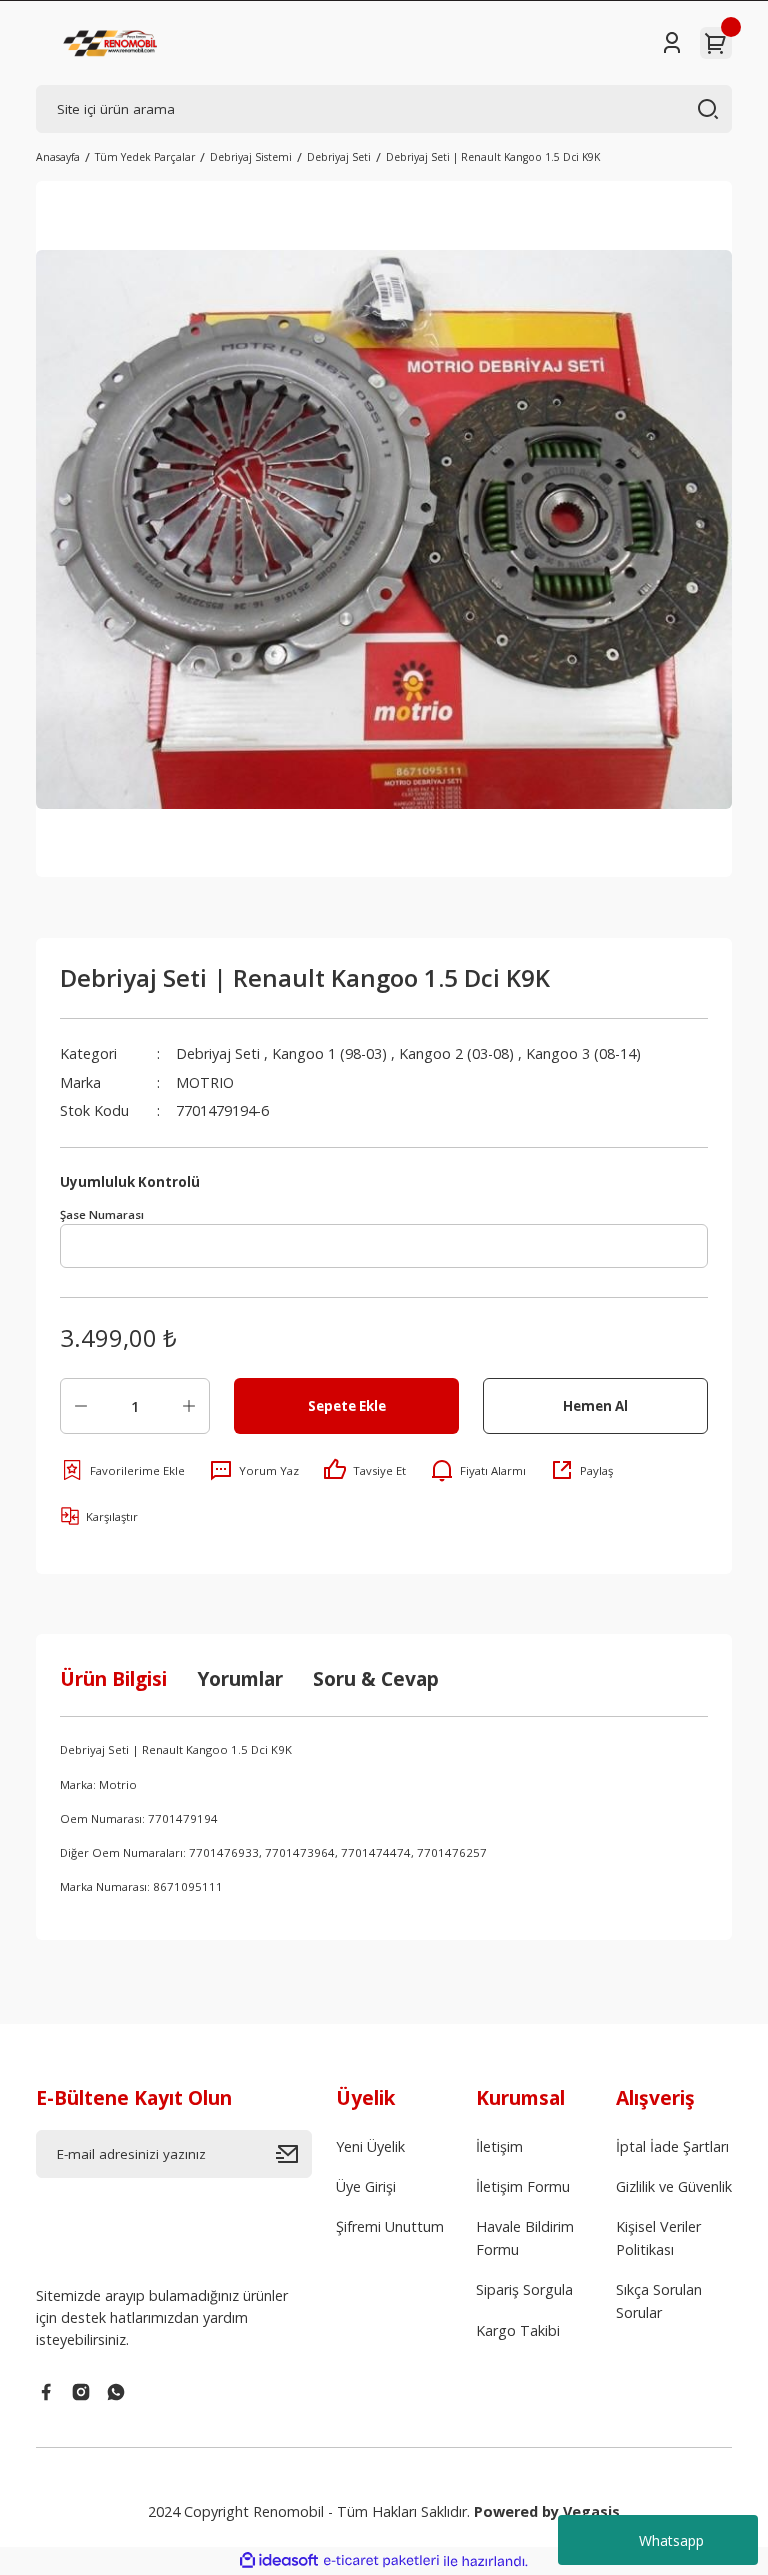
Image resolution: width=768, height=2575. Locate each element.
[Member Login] (672, 43)
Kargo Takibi (518, 2330)
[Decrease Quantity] (81, 1406)
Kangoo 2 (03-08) (456, 1053)
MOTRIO (205, 1082)
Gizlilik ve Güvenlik (674, 2186)
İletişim (499, 2146)
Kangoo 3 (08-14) (583, 1053)
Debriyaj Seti (218, 1053)
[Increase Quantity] (189, 1406)
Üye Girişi (366, 2186)
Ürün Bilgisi (113, 1678)
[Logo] (112, 43)
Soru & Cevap (376, 1678)
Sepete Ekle (347, 1406)
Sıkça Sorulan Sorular (659, 2300)
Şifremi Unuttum (390, 2226)
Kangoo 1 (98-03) (329, 1053)
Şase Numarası (102, 1214)
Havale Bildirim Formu (525, 2237)
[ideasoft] (279, 2561)
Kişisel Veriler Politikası (658, 2237)
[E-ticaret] (381, 2561)
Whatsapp (671, 2540)
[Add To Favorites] (122, 1470)
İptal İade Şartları (672, 2146)
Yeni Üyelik (370, 2146)
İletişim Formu (523, 2186)
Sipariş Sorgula (524, 2289)
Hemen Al (595, 1406)
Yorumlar (240, 1678)
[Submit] (294, 2154)
